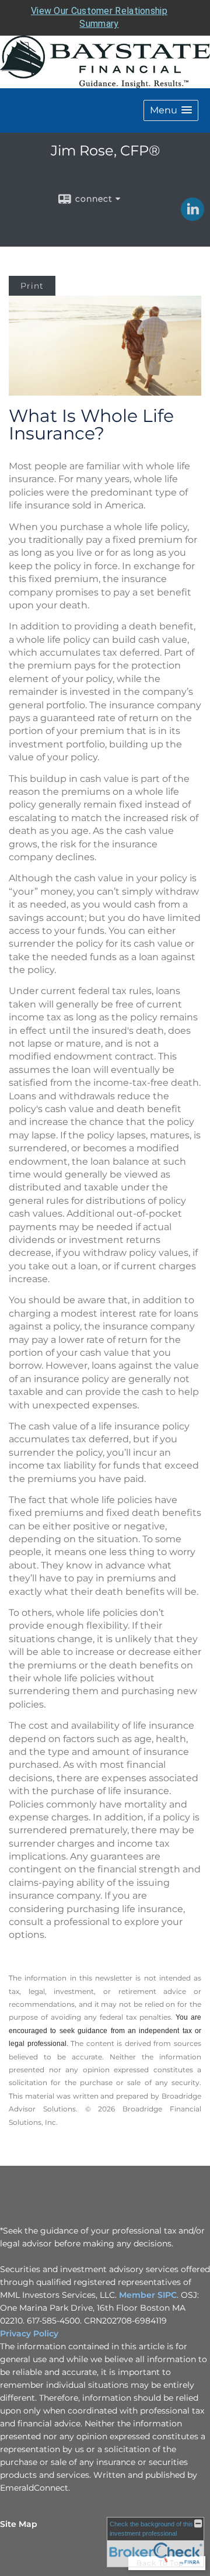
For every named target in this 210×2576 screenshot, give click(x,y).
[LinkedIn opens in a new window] (192, 217)
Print (32, 286)
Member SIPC (147, 2295)
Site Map (19, 2524)
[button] (171, 110)
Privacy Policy (29, 2333)
